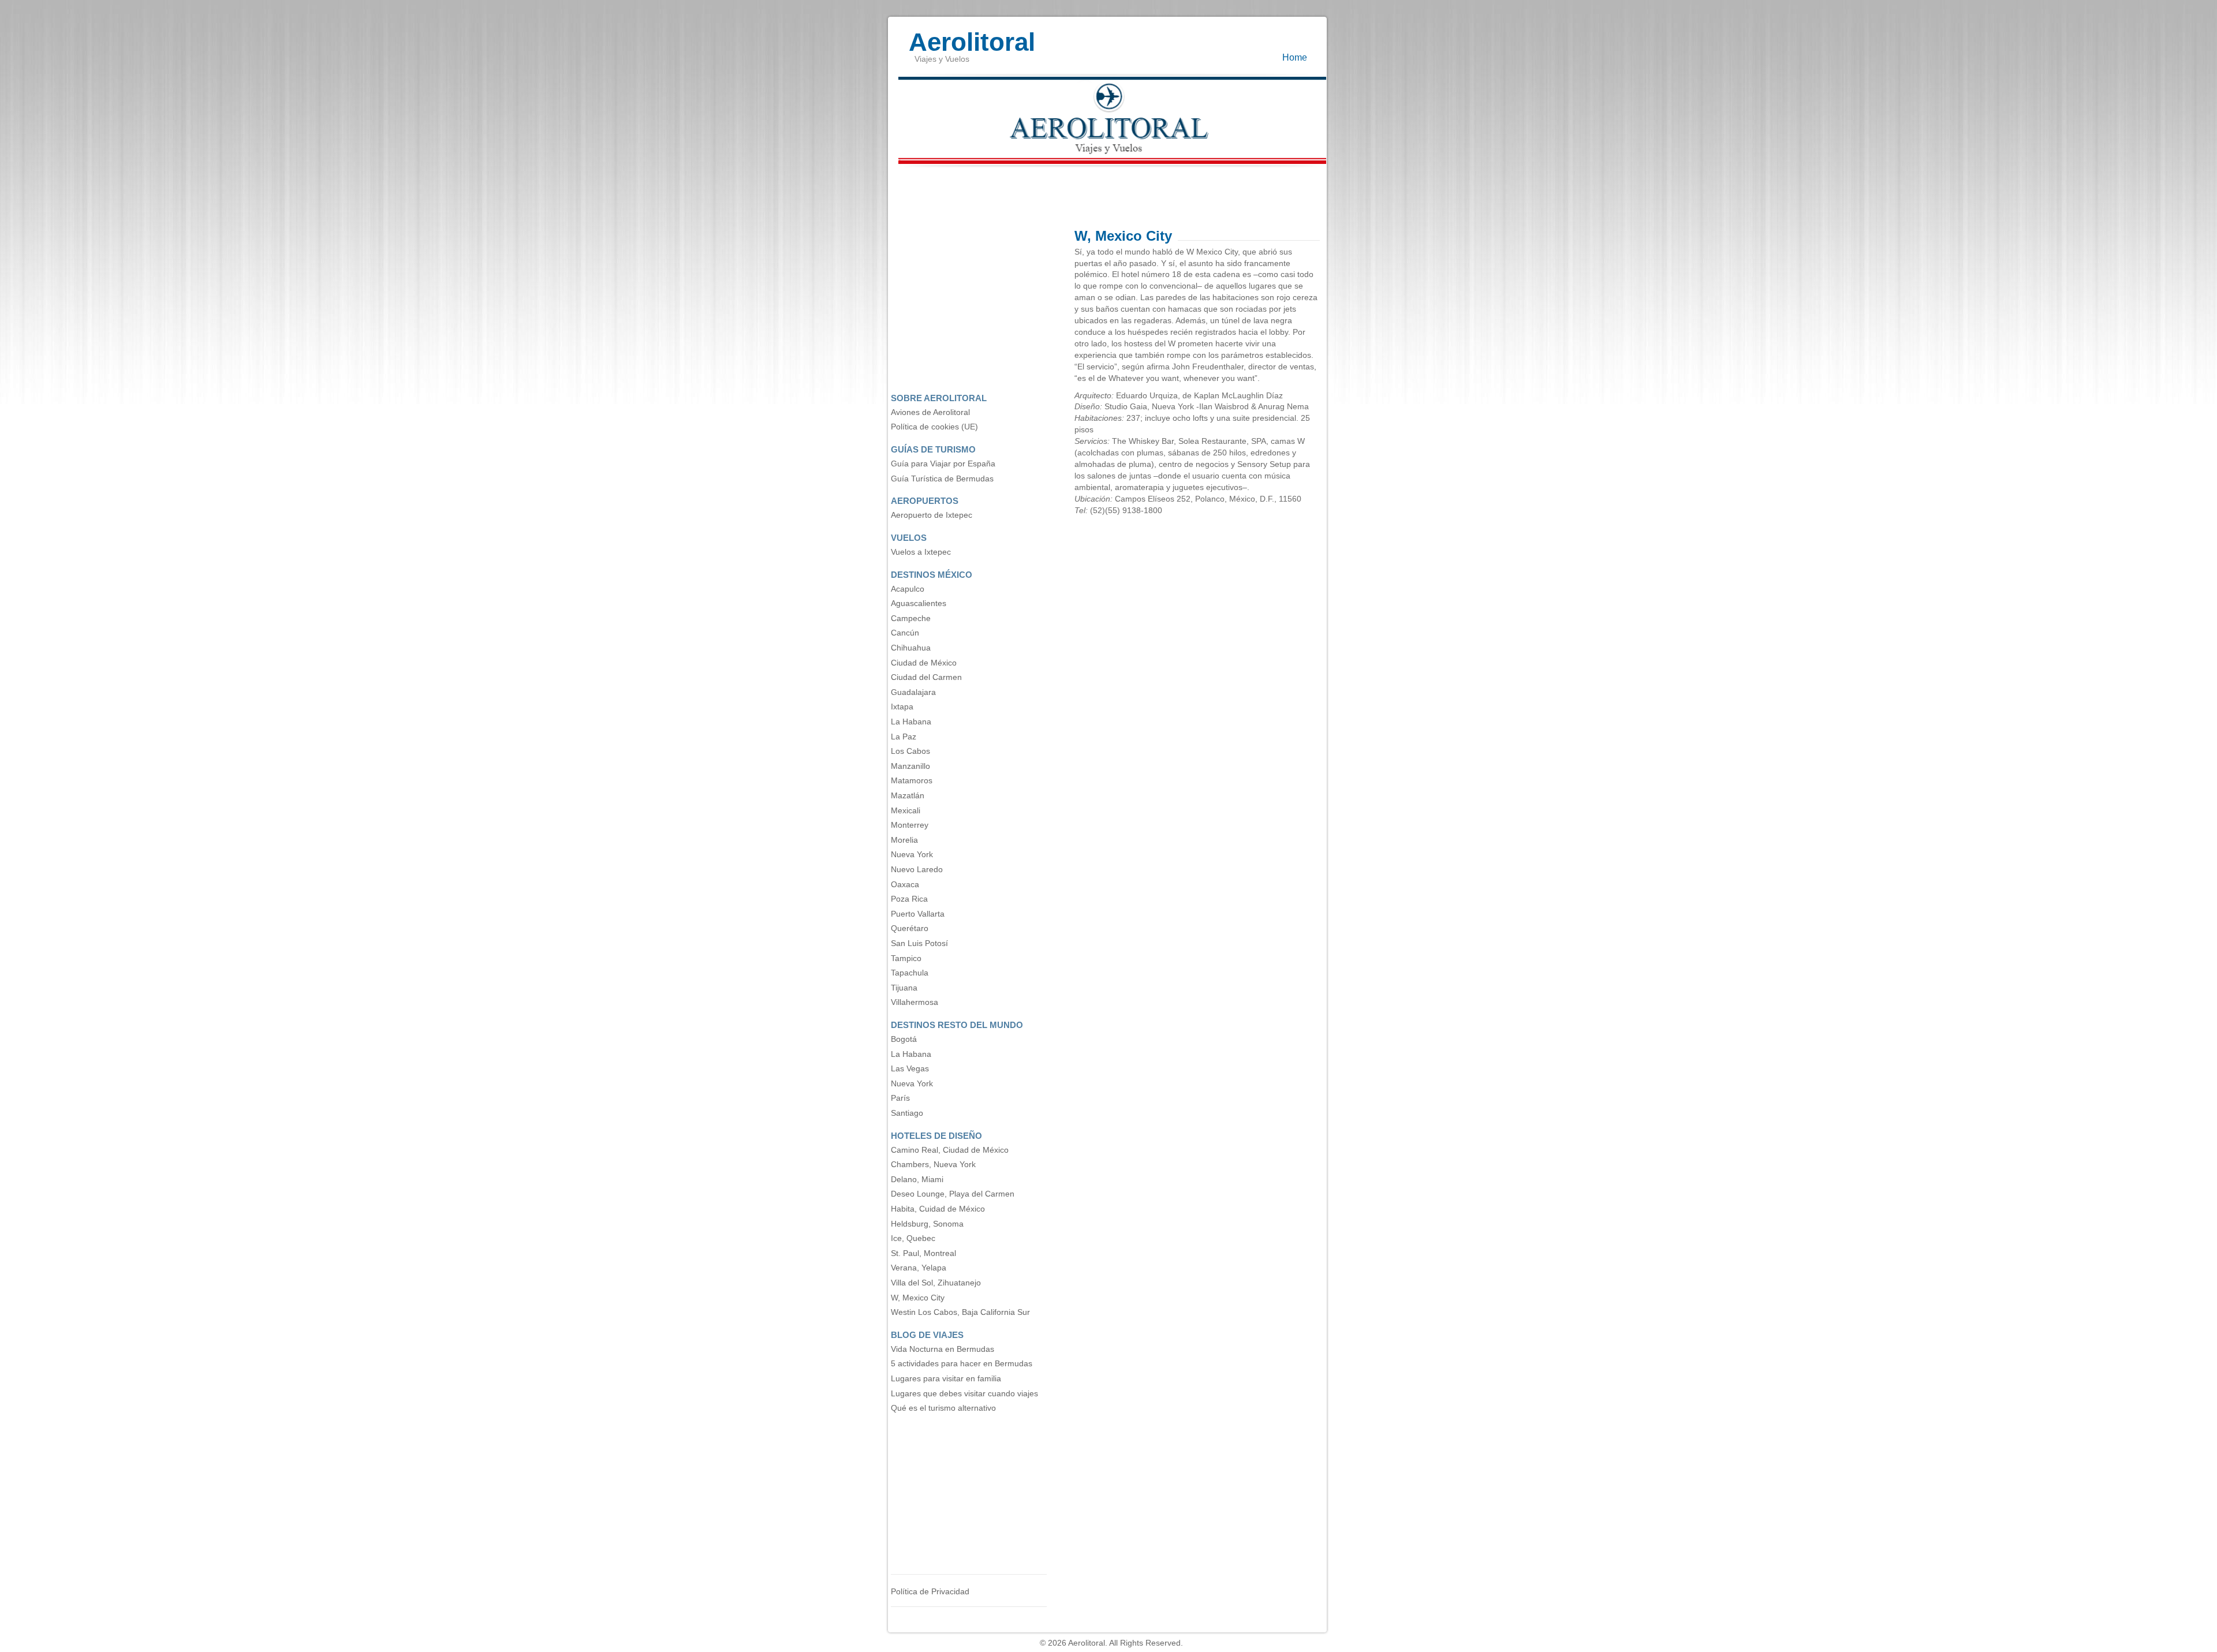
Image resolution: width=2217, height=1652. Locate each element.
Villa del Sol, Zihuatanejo (936, 1283)
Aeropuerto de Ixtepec (932, 515)
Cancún (905, 633)
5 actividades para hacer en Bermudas (962, 1364)
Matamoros (912, 781)
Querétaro (910, 928)
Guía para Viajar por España (943, 464)
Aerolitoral (972, 36)
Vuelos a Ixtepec (921, 552)
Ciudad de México (924, 663)
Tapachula (910, 973)
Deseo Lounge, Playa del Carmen (953, 1194)
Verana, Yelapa (919, 1268)
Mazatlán (908, 796)
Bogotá (904, 1039)
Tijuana (904, 988)
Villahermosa (915, 1002)
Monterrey (910, 825)
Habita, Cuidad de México (938, 1209)
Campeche (911, 618)
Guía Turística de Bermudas (942, 479)
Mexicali (906, 811)
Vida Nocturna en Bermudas (943, 1349)
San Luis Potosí (919, 943)
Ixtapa (902, 707)
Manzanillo (910, 766)
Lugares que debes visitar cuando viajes (964, 1394)
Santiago (907, 1113)
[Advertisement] (1108, 195)
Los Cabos (910, 751)
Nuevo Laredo (917, 870)
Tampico (906, 958)
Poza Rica (909, 899)
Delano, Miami (917, 1180)
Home (1295, 57)
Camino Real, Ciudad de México (950, 1150)
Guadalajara (913, 692)
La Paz (904, 737)
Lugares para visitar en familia (946, 1379)
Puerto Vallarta (918, 914)
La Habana (911, 722)
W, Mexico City (918, 1298)
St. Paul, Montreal (923, 1253)
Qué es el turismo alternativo (943, 1408)
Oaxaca (905, 885)
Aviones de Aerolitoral (930, 412)
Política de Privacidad (930, 1592)
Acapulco (908, 589)
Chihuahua (911, 648)
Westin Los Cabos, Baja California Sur (960, 1312)
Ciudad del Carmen (926, 677)
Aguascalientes (919, 603)
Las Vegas (910, 1069)
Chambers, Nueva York (933, 1165)
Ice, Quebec (913, 1238)
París (900, 1098)
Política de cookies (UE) (934, 427)
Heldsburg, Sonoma (927, 1224)
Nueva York (912, 855)
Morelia (904, 840)
